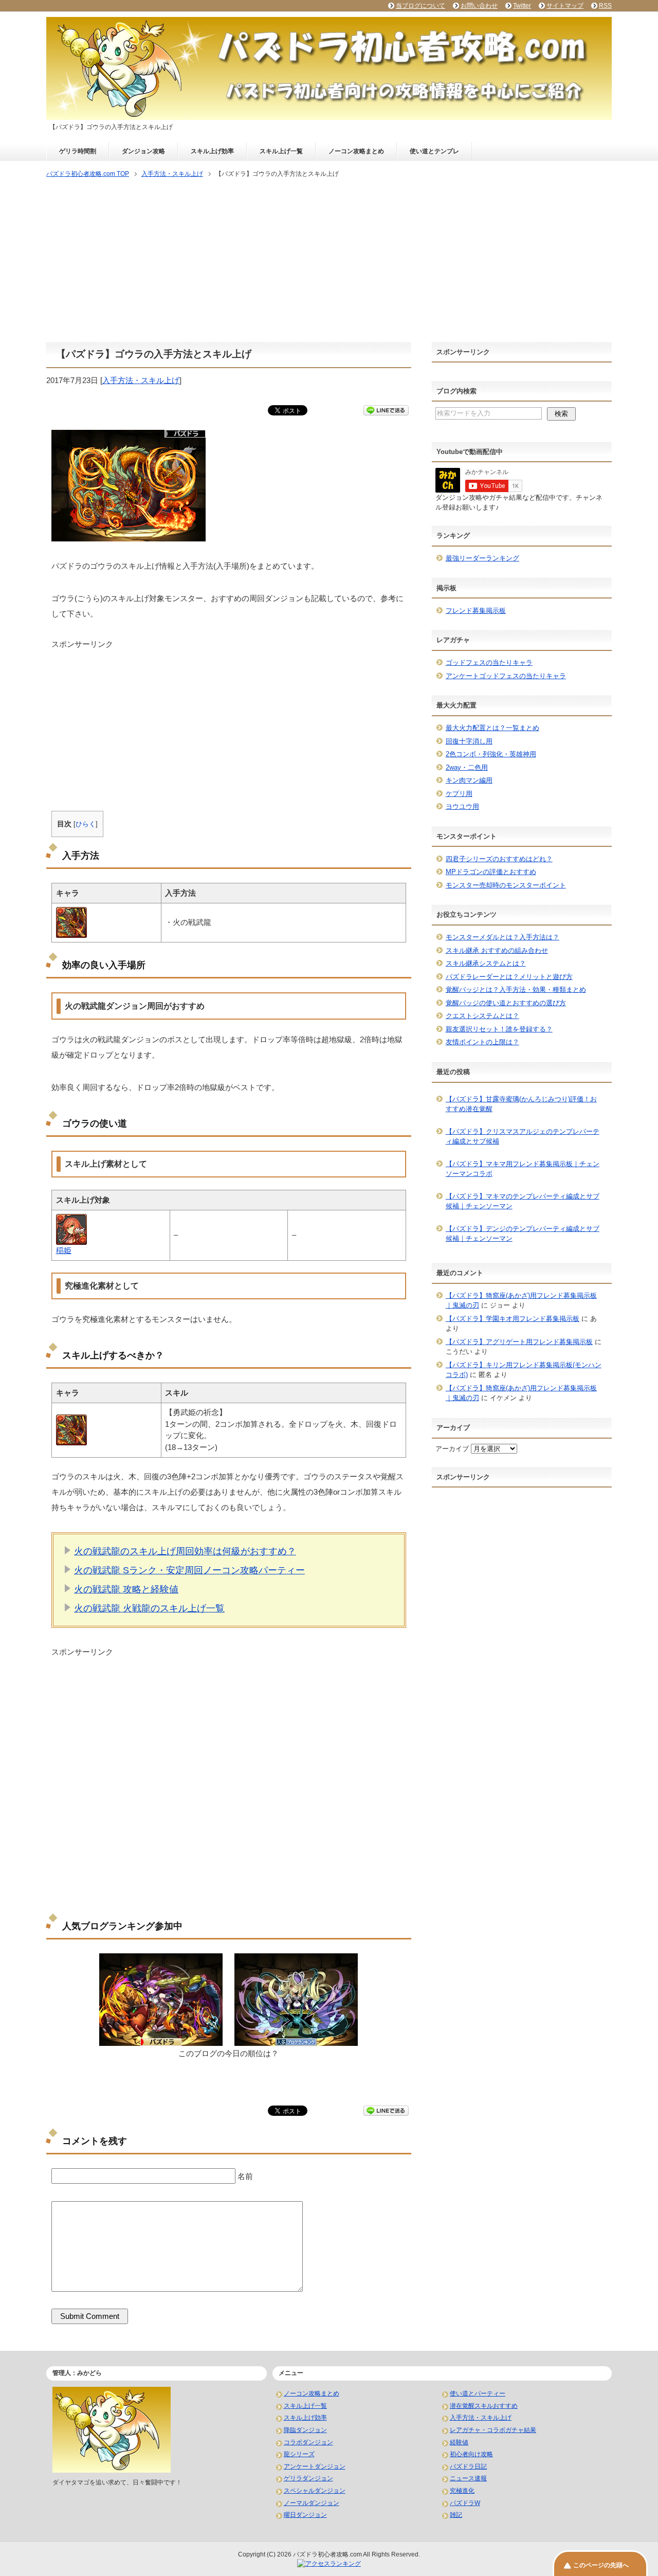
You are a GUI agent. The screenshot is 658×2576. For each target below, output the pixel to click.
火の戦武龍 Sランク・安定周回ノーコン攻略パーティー (189, 1570)
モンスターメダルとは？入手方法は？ (502, 937)
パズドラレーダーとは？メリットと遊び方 (509, 977)
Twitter (522, 6)
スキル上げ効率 (212, 151)
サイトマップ (565, 6)
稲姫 (64, 1250)
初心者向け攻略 (471, 2454)
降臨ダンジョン (305, 2430)
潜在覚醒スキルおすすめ (484, 2406)
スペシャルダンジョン (315, 2491)
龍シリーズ (299, 2454)
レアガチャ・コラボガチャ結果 (493, 2430)
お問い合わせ (479, 6)
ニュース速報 (468, 2478)
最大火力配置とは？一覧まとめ (492, 728)
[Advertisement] (329, 261)
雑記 (456, 2515)
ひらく (86, 824)
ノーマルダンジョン (312, 2503)
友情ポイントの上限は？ (482, 1042)
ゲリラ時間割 (78, 151)
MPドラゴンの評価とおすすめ (491, 872)
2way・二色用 (467, 767)
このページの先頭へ (601, 2565)
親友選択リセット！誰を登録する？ (499, 1029)
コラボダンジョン (308, 2442)
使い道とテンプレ (434, 151)
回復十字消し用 (469, 741)
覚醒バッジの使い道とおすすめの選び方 (506, 1003)
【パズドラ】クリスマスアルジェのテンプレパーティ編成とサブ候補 (523, 1137)
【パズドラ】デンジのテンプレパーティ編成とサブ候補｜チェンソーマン (523, 1234)
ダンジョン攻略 (143, 151)
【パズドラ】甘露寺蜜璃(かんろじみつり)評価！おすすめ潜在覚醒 (521, 1104)
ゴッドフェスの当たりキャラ (489, 663)
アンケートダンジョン (315, 2466)
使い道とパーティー (478, 2393)
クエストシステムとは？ (482, 1016)
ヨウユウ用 (462, 806)
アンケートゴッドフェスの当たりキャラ (506, 676)
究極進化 (462, 2491)
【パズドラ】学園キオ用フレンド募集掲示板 (513, 1319)
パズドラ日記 (468, 2466)
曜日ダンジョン (305, 2515)
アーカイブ (452, 1449)
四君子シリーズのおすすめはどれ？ (499, 859)
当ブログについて (421, 6)
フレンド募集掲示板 (476, 611)
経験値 (459, 2442)
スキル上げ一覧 (281, 151)
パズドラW (465, 2503)
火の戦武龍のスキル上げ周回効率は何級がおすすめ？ (185, 1551)
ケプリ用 (459, 794)
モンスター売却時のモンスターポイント (506, 885)
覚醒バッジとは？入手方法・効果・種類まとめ (516, 990)
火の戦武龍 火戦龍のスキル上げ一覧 (149, 1608)
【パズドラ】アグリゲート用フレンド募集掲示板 (519, 1342)
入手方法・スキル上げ (141, 380)
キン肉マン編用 (469, 780)
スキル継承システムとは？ (486, 963)
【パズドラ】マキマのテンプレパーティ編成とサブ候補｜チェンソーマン (523, 1201)
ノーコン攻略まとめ (356, 151)
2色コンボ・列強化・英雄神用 (491, 754)
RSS (605, 6)
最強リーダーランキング (482, 558)
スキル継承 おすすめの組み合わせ (497, 950)
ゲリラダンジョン (308, 2478)
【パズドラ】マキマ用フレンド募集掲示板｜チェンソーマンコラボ (523, 1169)
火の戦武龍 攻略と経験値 (126, 1589)
